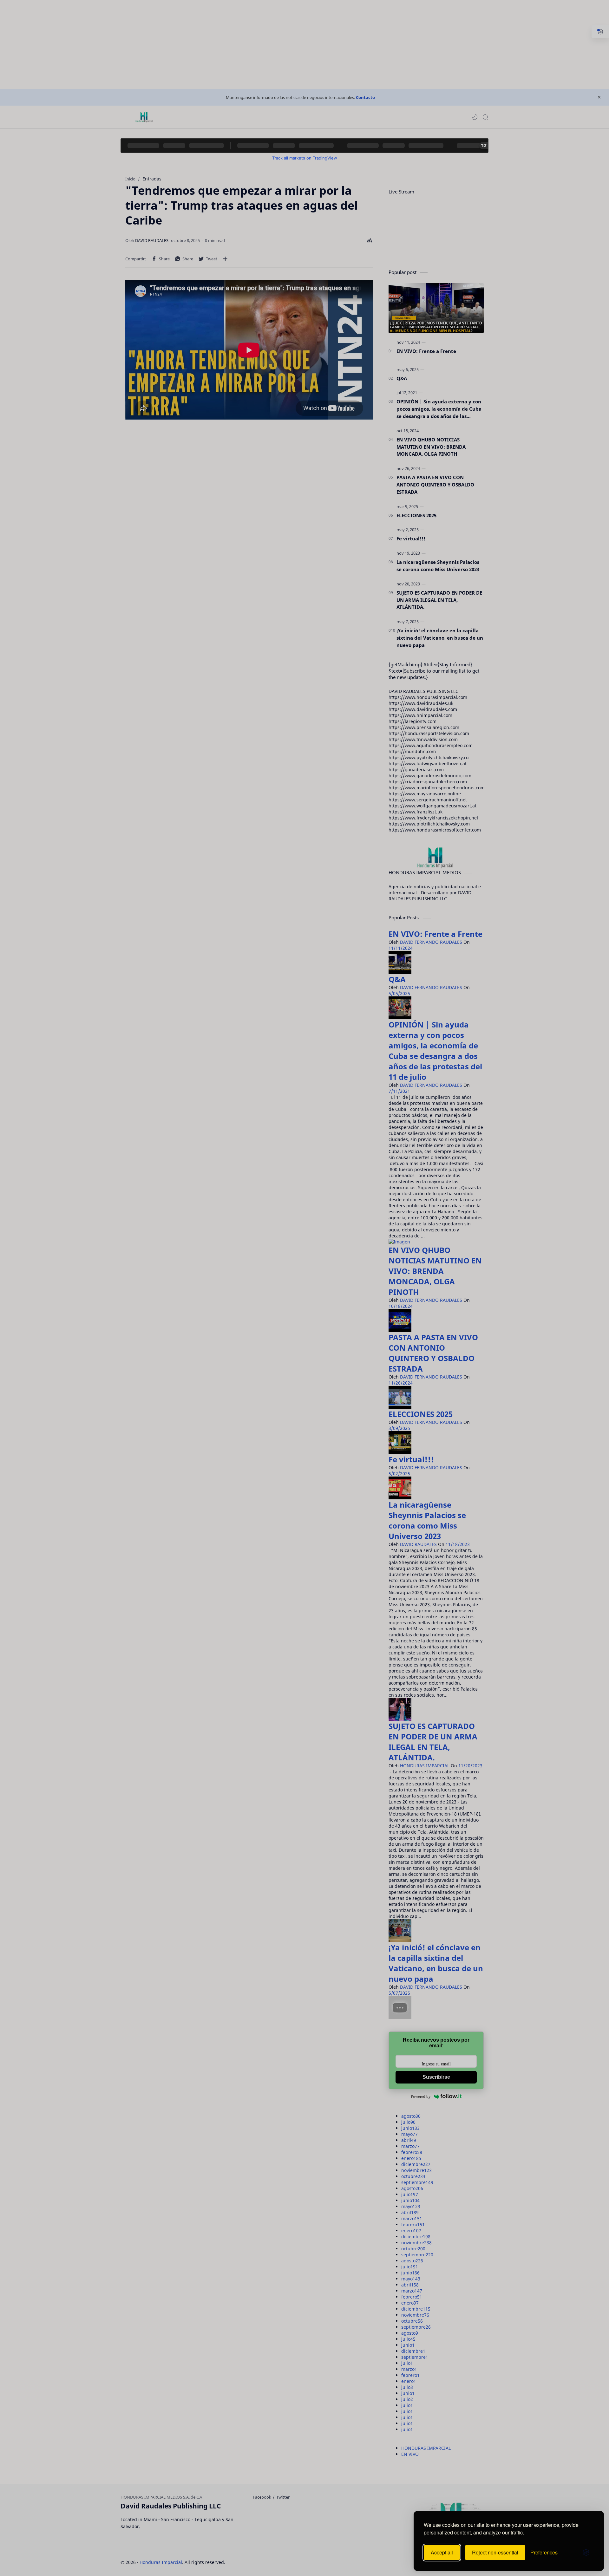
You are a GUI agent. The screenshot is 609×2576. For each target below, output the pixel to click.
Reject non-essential (495, 2552)
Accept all (442, 2552)
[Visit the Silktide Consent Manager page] (586, 2553)
